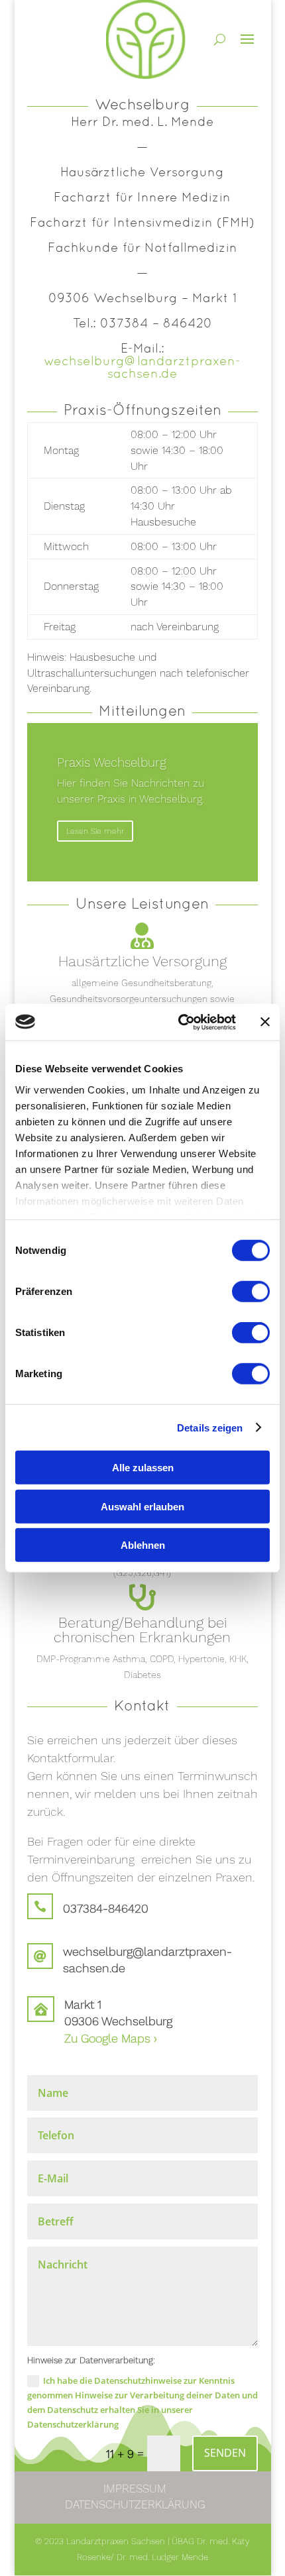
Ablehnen (143, 1545)
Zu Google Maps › (111, 2038)
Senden (225, 2453)
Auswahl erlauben (142, 1506)
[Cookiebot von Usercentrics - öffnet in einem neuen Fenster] (179, 1022)
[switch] (251, 1292)
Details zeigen (210, 1427)
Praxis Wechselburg (112, 762)
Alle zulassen (143, 1468)
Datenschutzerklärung (135, 2504)
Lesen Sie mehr (95, 831)
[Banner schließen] (265, 1022)
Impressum (135, 2489)
